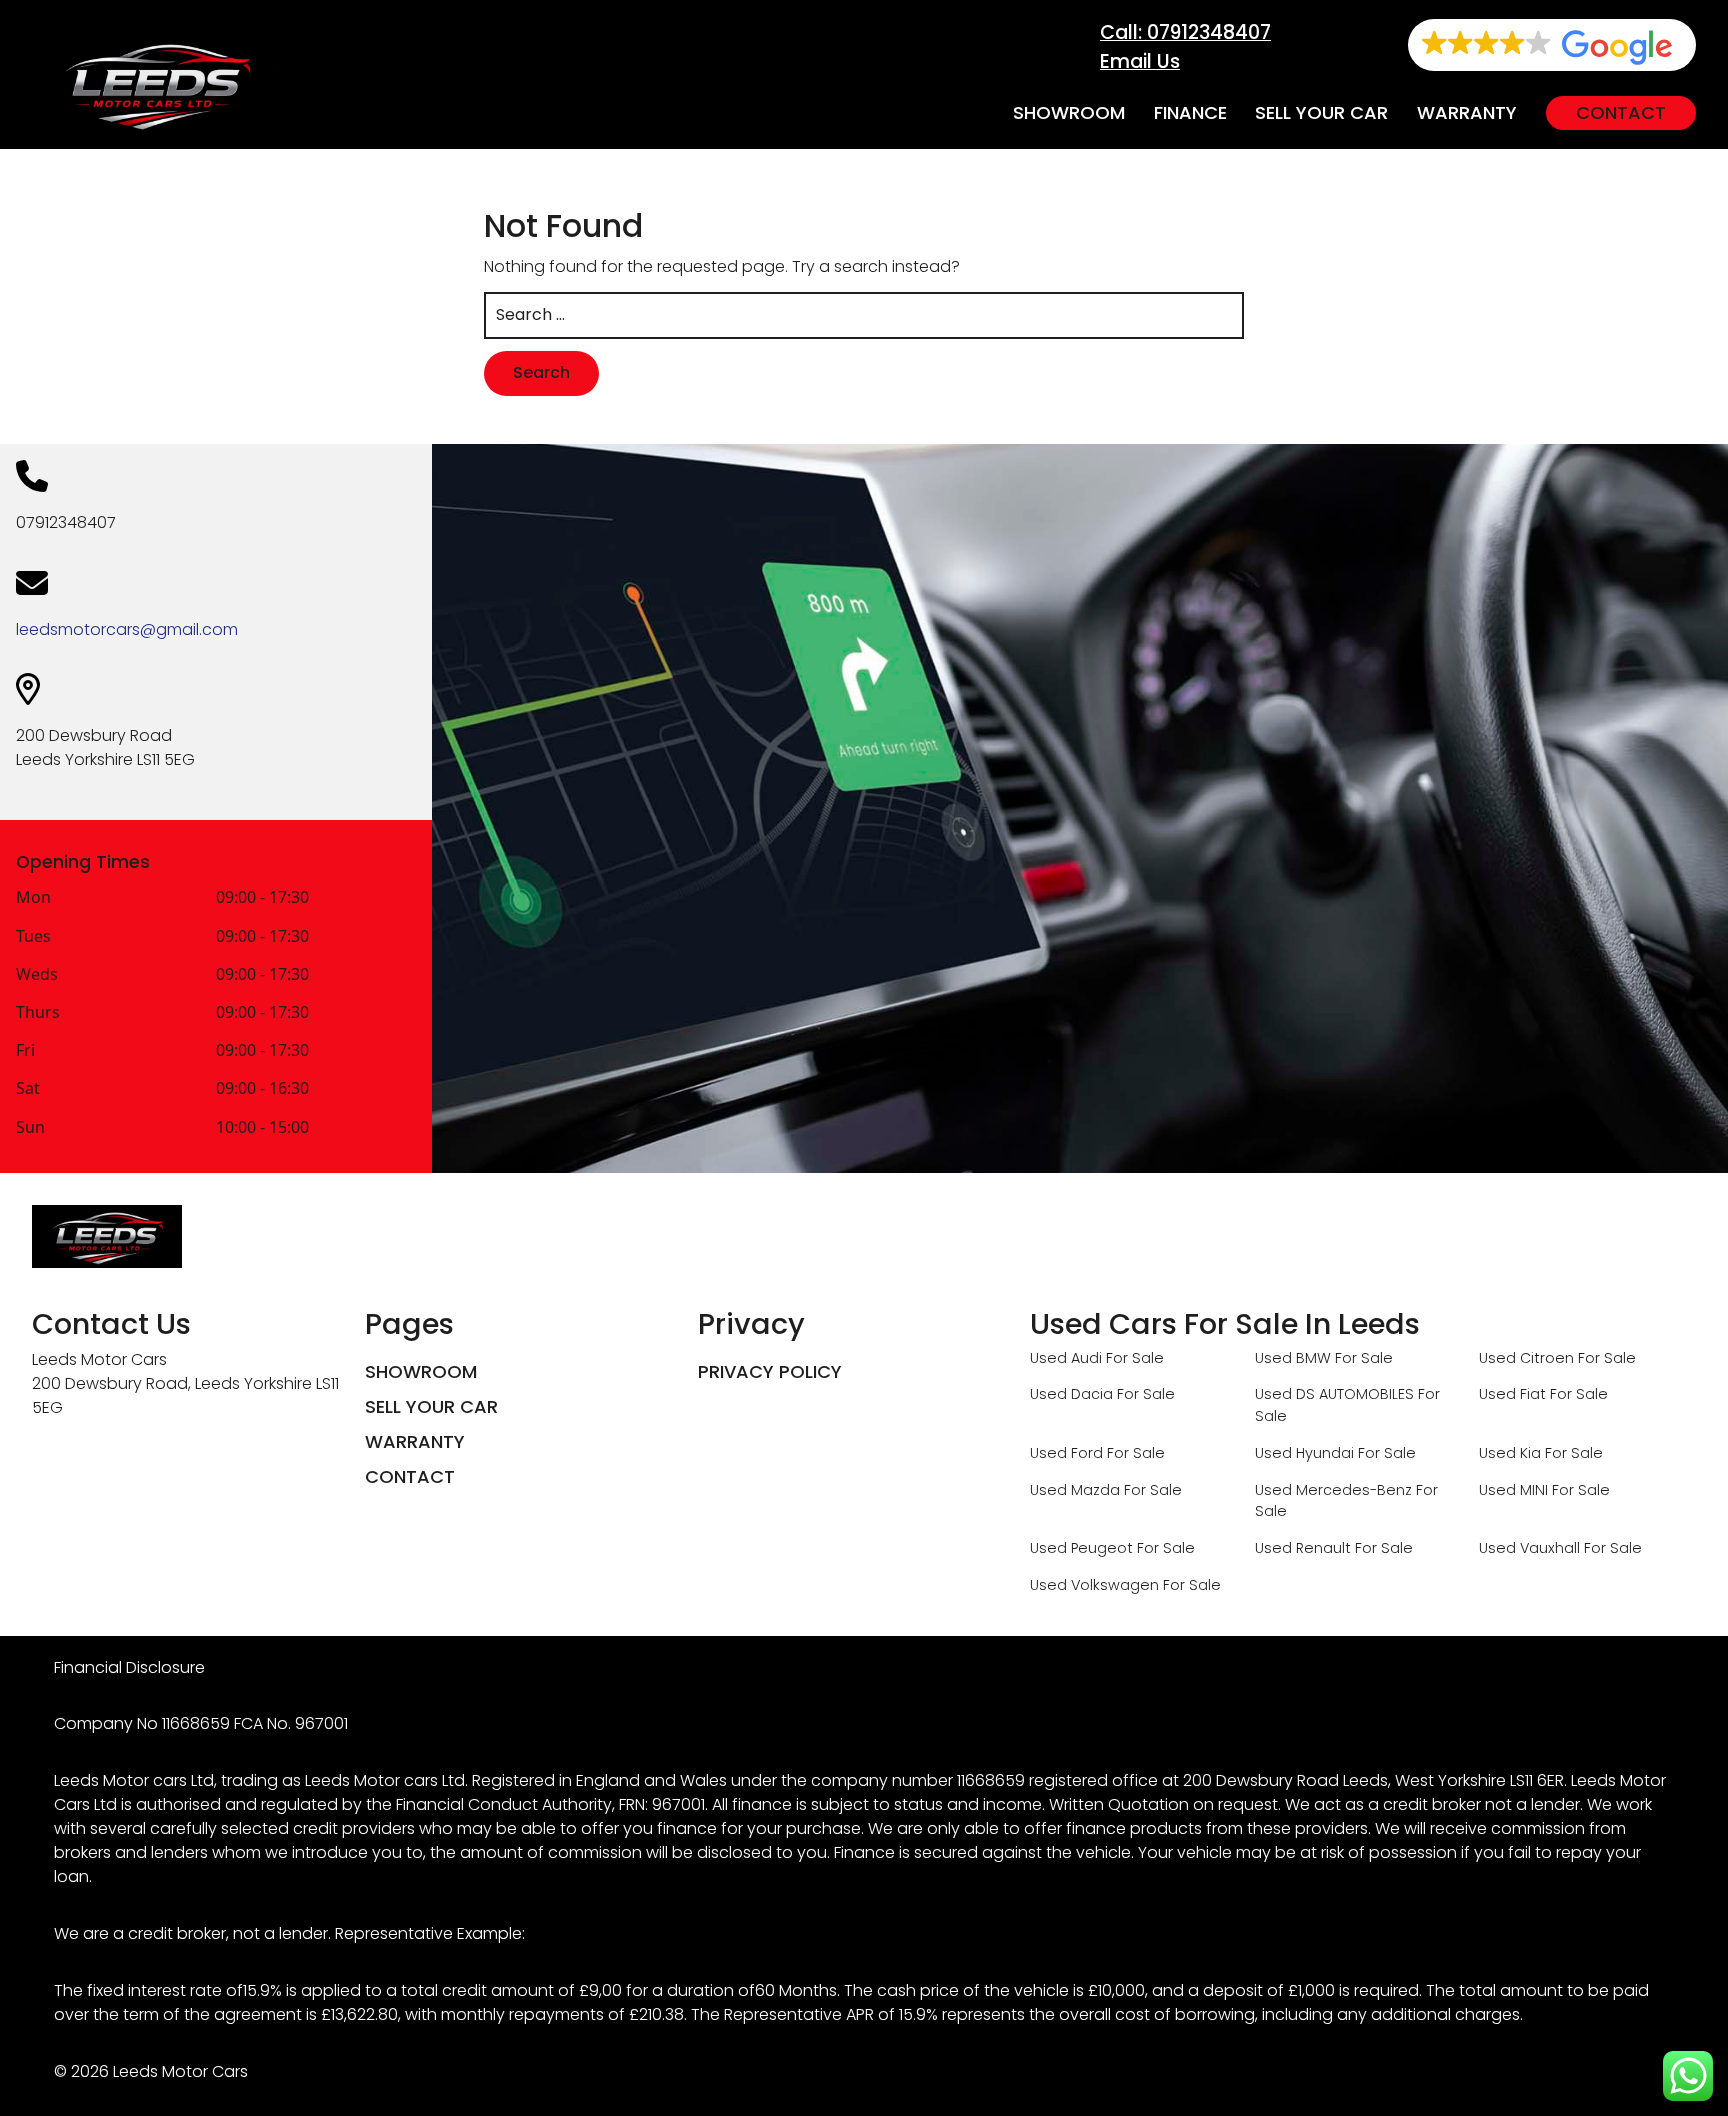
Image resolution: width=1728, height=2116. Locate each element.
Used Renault (1303, 1548)
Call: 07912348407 (1185, 32)
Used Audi (1066, 1358)
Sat (28, 1089)
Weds (37, 975)
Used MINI (1513, 1490)
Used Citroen (1526, 1358)
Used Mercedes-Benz (1333, 1490)
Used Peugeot (1081, 1548)
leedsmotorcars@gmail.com (127, 629)
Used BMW (1293, 1358)
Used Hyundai (1304, 1453)
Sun (30, 1128)
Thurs (38, 1013)
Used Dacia (1071, 1394)
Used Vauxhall (1529, 1548)
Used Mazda (1075, 1490)
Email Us (1140, 61)
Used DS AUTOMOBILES (1334, 1394)
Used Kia (1510, 1453)
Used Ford (1066, 1453)
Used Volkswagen (1094, 1585)
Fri (25, 1051)
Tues (33, 937)
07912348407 (66, 522)
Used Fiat (1512, 1394)
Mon (33, 898)
